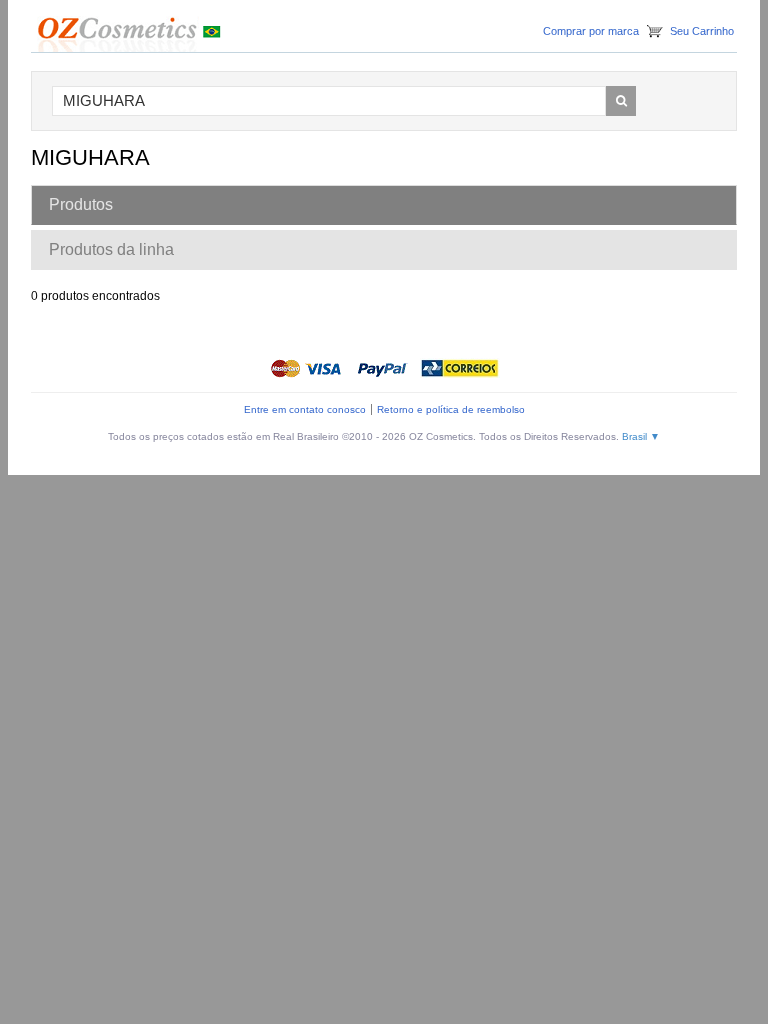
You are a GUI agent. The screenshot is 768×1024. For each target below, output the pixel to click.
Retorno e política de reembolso (451, 409)
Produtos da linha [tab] (111, 249)
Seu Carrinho (702, 31)
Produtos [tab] (81, 204)
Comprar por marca (591, 31)
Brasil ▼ (641, 436)
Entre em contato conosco (305, 409)
